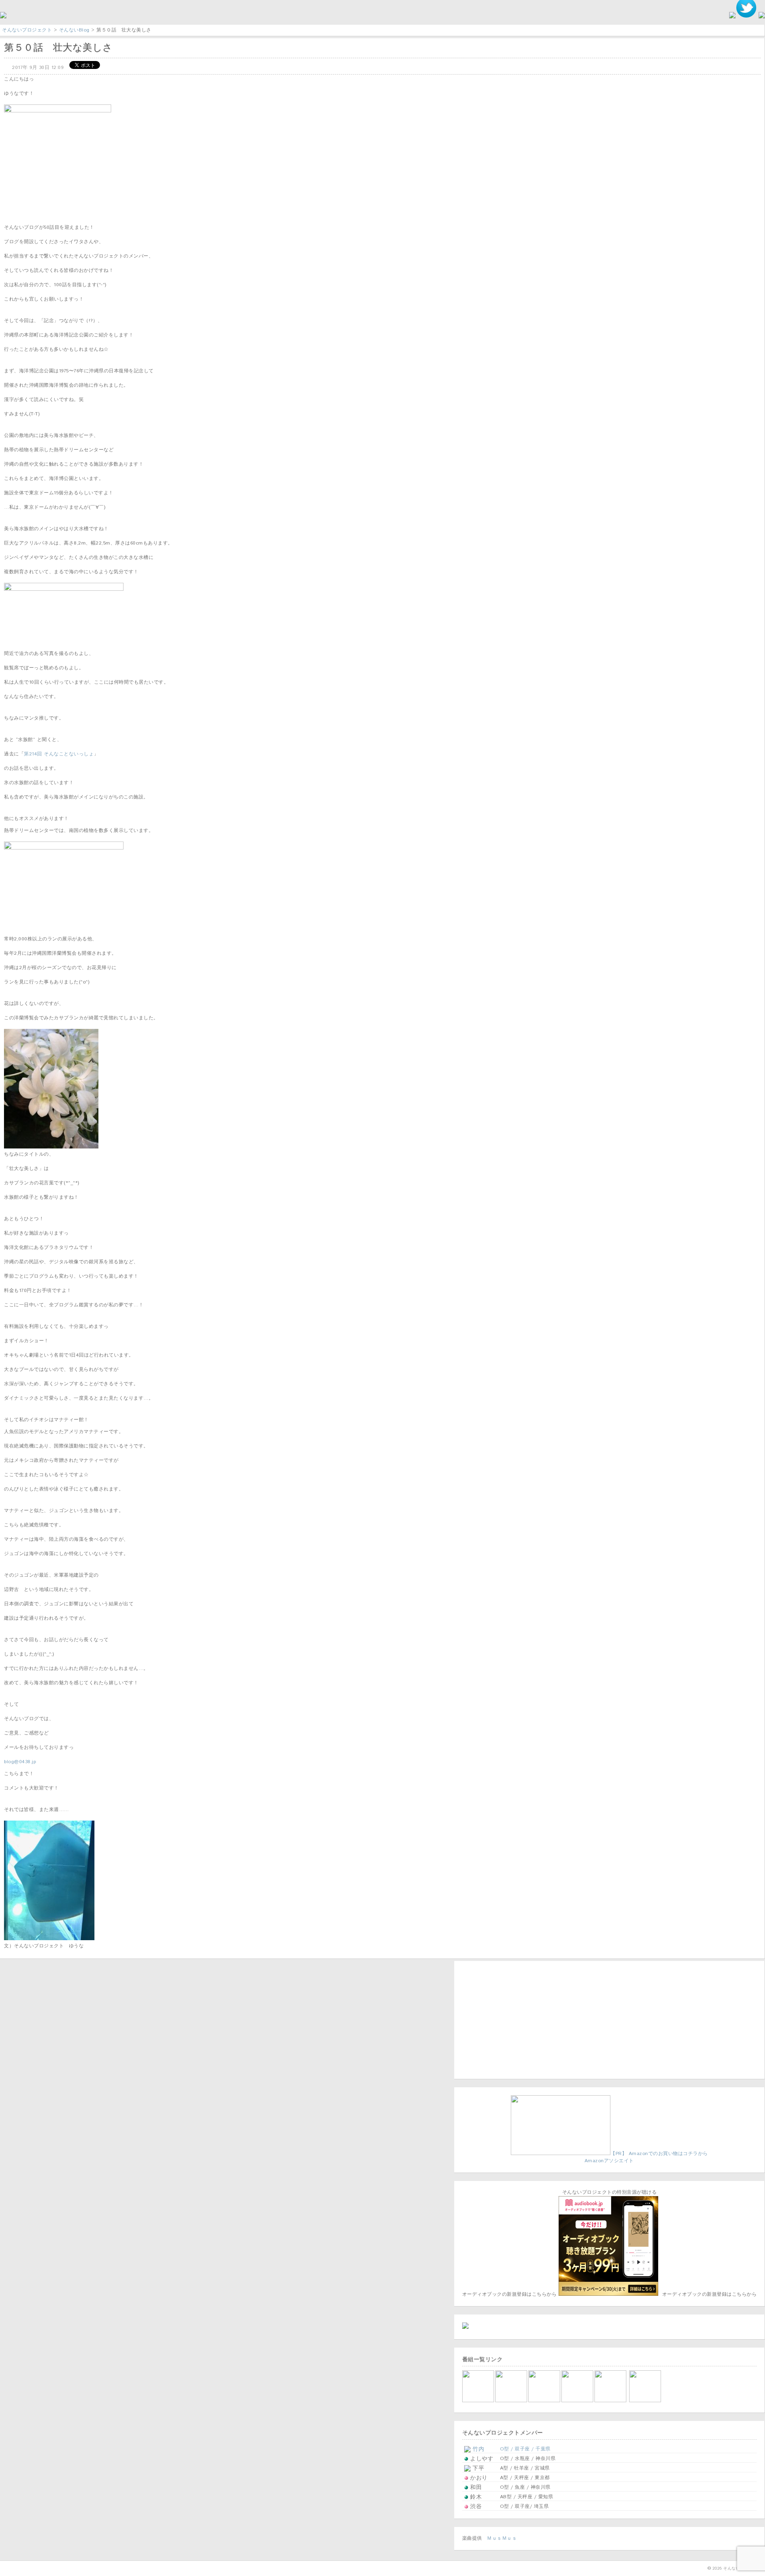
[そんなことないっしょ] (479, 2401)
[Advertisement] (512, 2019)
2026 (717, 2568)
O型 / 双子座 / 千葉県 (525, 2449)
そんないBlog (74, 30)
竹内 (478, 2449)
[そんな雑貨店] (611, 2401)
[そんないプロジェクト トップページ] (3, 17)
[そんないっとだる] (512, 2401)
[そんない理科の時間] (545, 2401)
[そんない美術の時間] (578, 2401)
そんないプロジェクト (27, 30)
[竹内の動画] (646, 2401)
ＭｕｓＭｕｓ (502, 2538)
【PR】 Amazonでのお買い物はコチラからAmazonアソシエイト (646, 2157)
